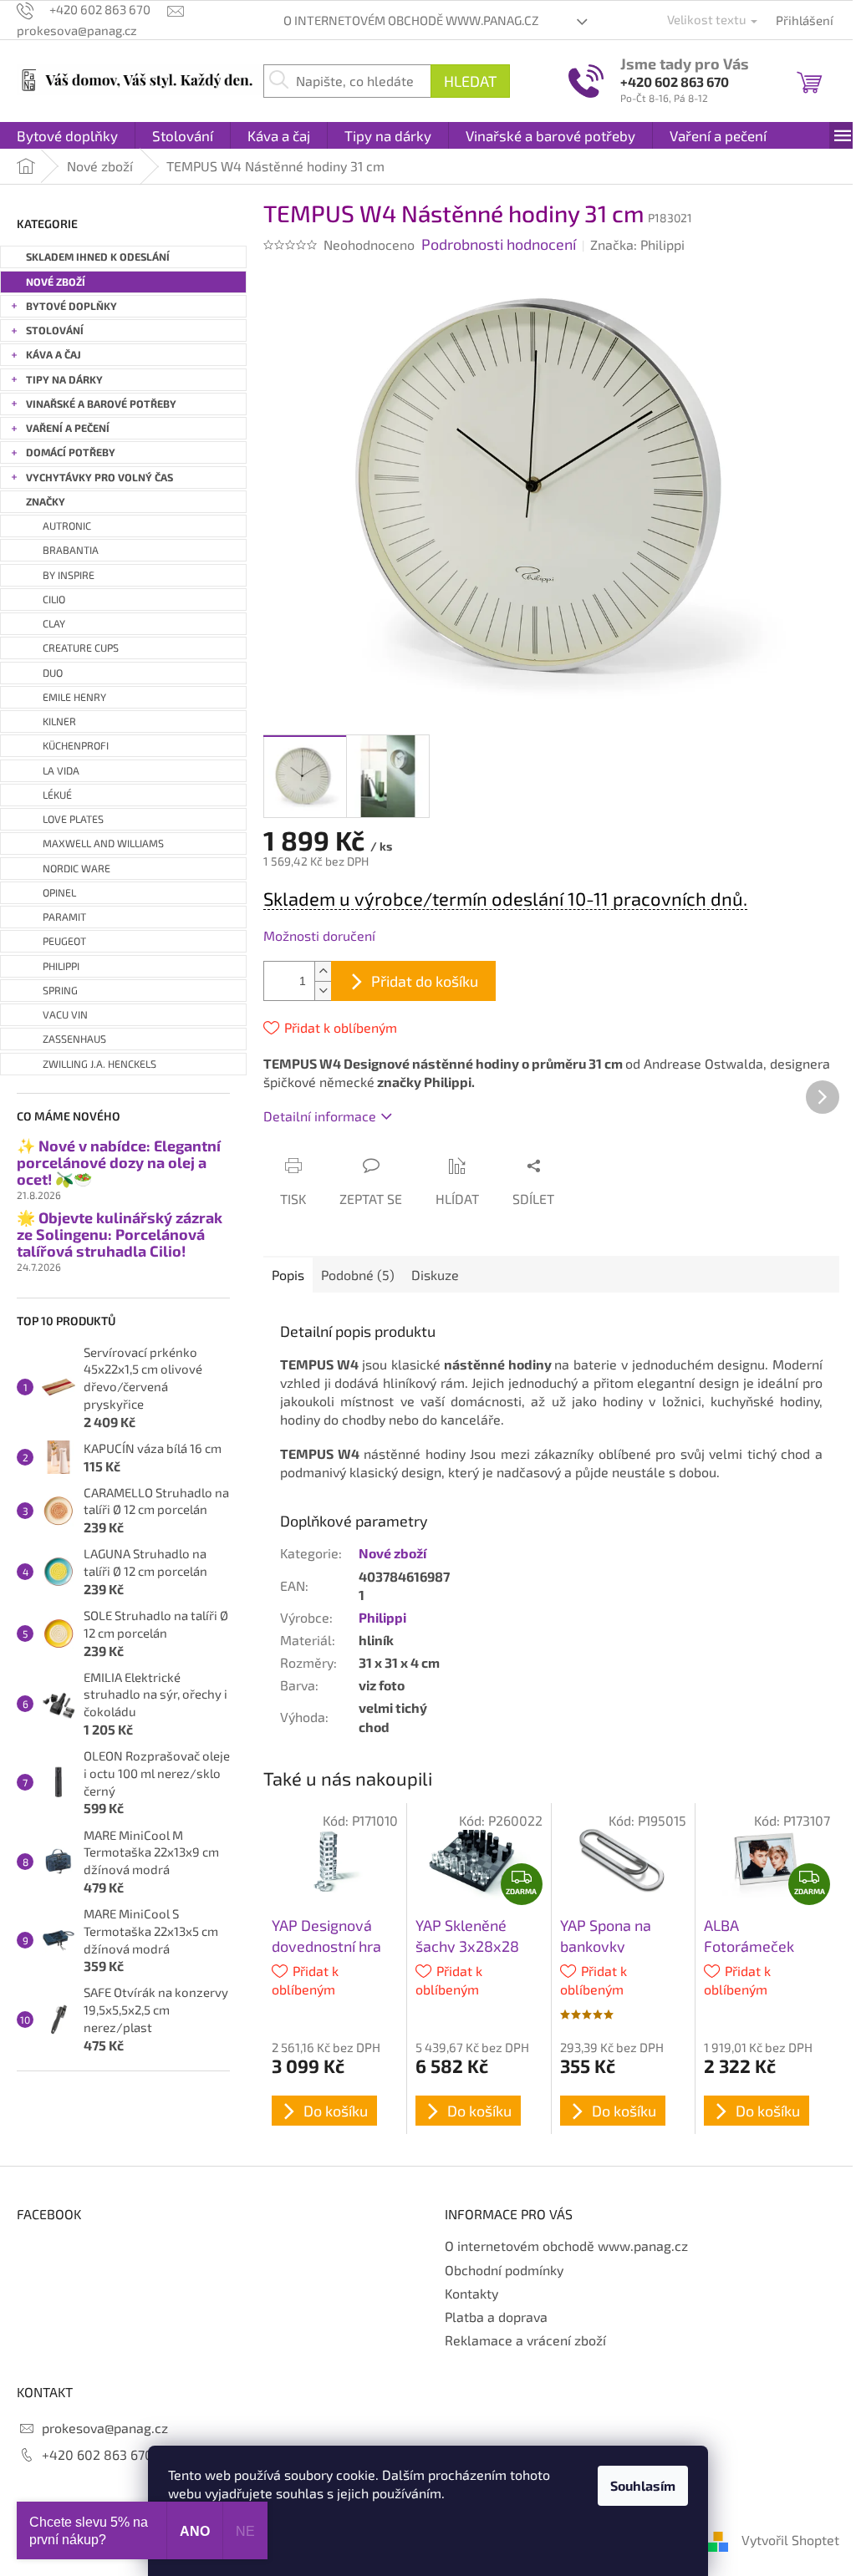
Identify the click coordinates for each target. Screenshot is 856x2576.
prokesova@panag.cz (105, 2428)
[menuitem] (67, 135)
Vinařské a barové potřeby (101, 404)
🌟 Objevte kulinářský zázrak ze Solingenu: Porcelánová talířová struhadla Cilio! (120, 1235)
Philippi (382, 1617)
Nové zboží (56, 282)
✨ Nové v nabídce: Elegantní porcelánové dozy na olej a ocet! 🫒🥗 (119, 1163)
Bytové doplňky (71, 306)
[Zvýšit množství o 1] (323, 971)
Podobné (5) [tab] (358, 1275)
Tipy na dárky (64, 380)
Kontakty (471, 2293)
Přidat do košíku (425, 981)
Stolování (55, 330)
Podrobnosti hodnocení (499, 244)
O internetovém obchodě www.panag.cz (411, 20)
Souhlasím (643, 2485)
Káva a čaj (53, 355)
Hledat (470, 81)
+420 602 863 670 (675, 81)
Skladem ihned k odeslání (98, 257)
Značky (46, 502)
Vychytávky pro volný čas (99, 478)
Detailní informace (320, 1116)
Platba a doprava (496, 2317)
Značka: (637, 244)
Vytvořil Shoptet (790, 2540)
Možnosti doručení (319, 935)
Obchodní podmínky (504, 2270)
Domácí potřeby (71, 452)
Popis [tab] (288, 1275)
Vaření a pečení (68, 428)
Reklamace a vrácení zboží (525, 2340)
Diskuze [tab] (435, 1275)
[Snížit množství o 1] (323, 991)
